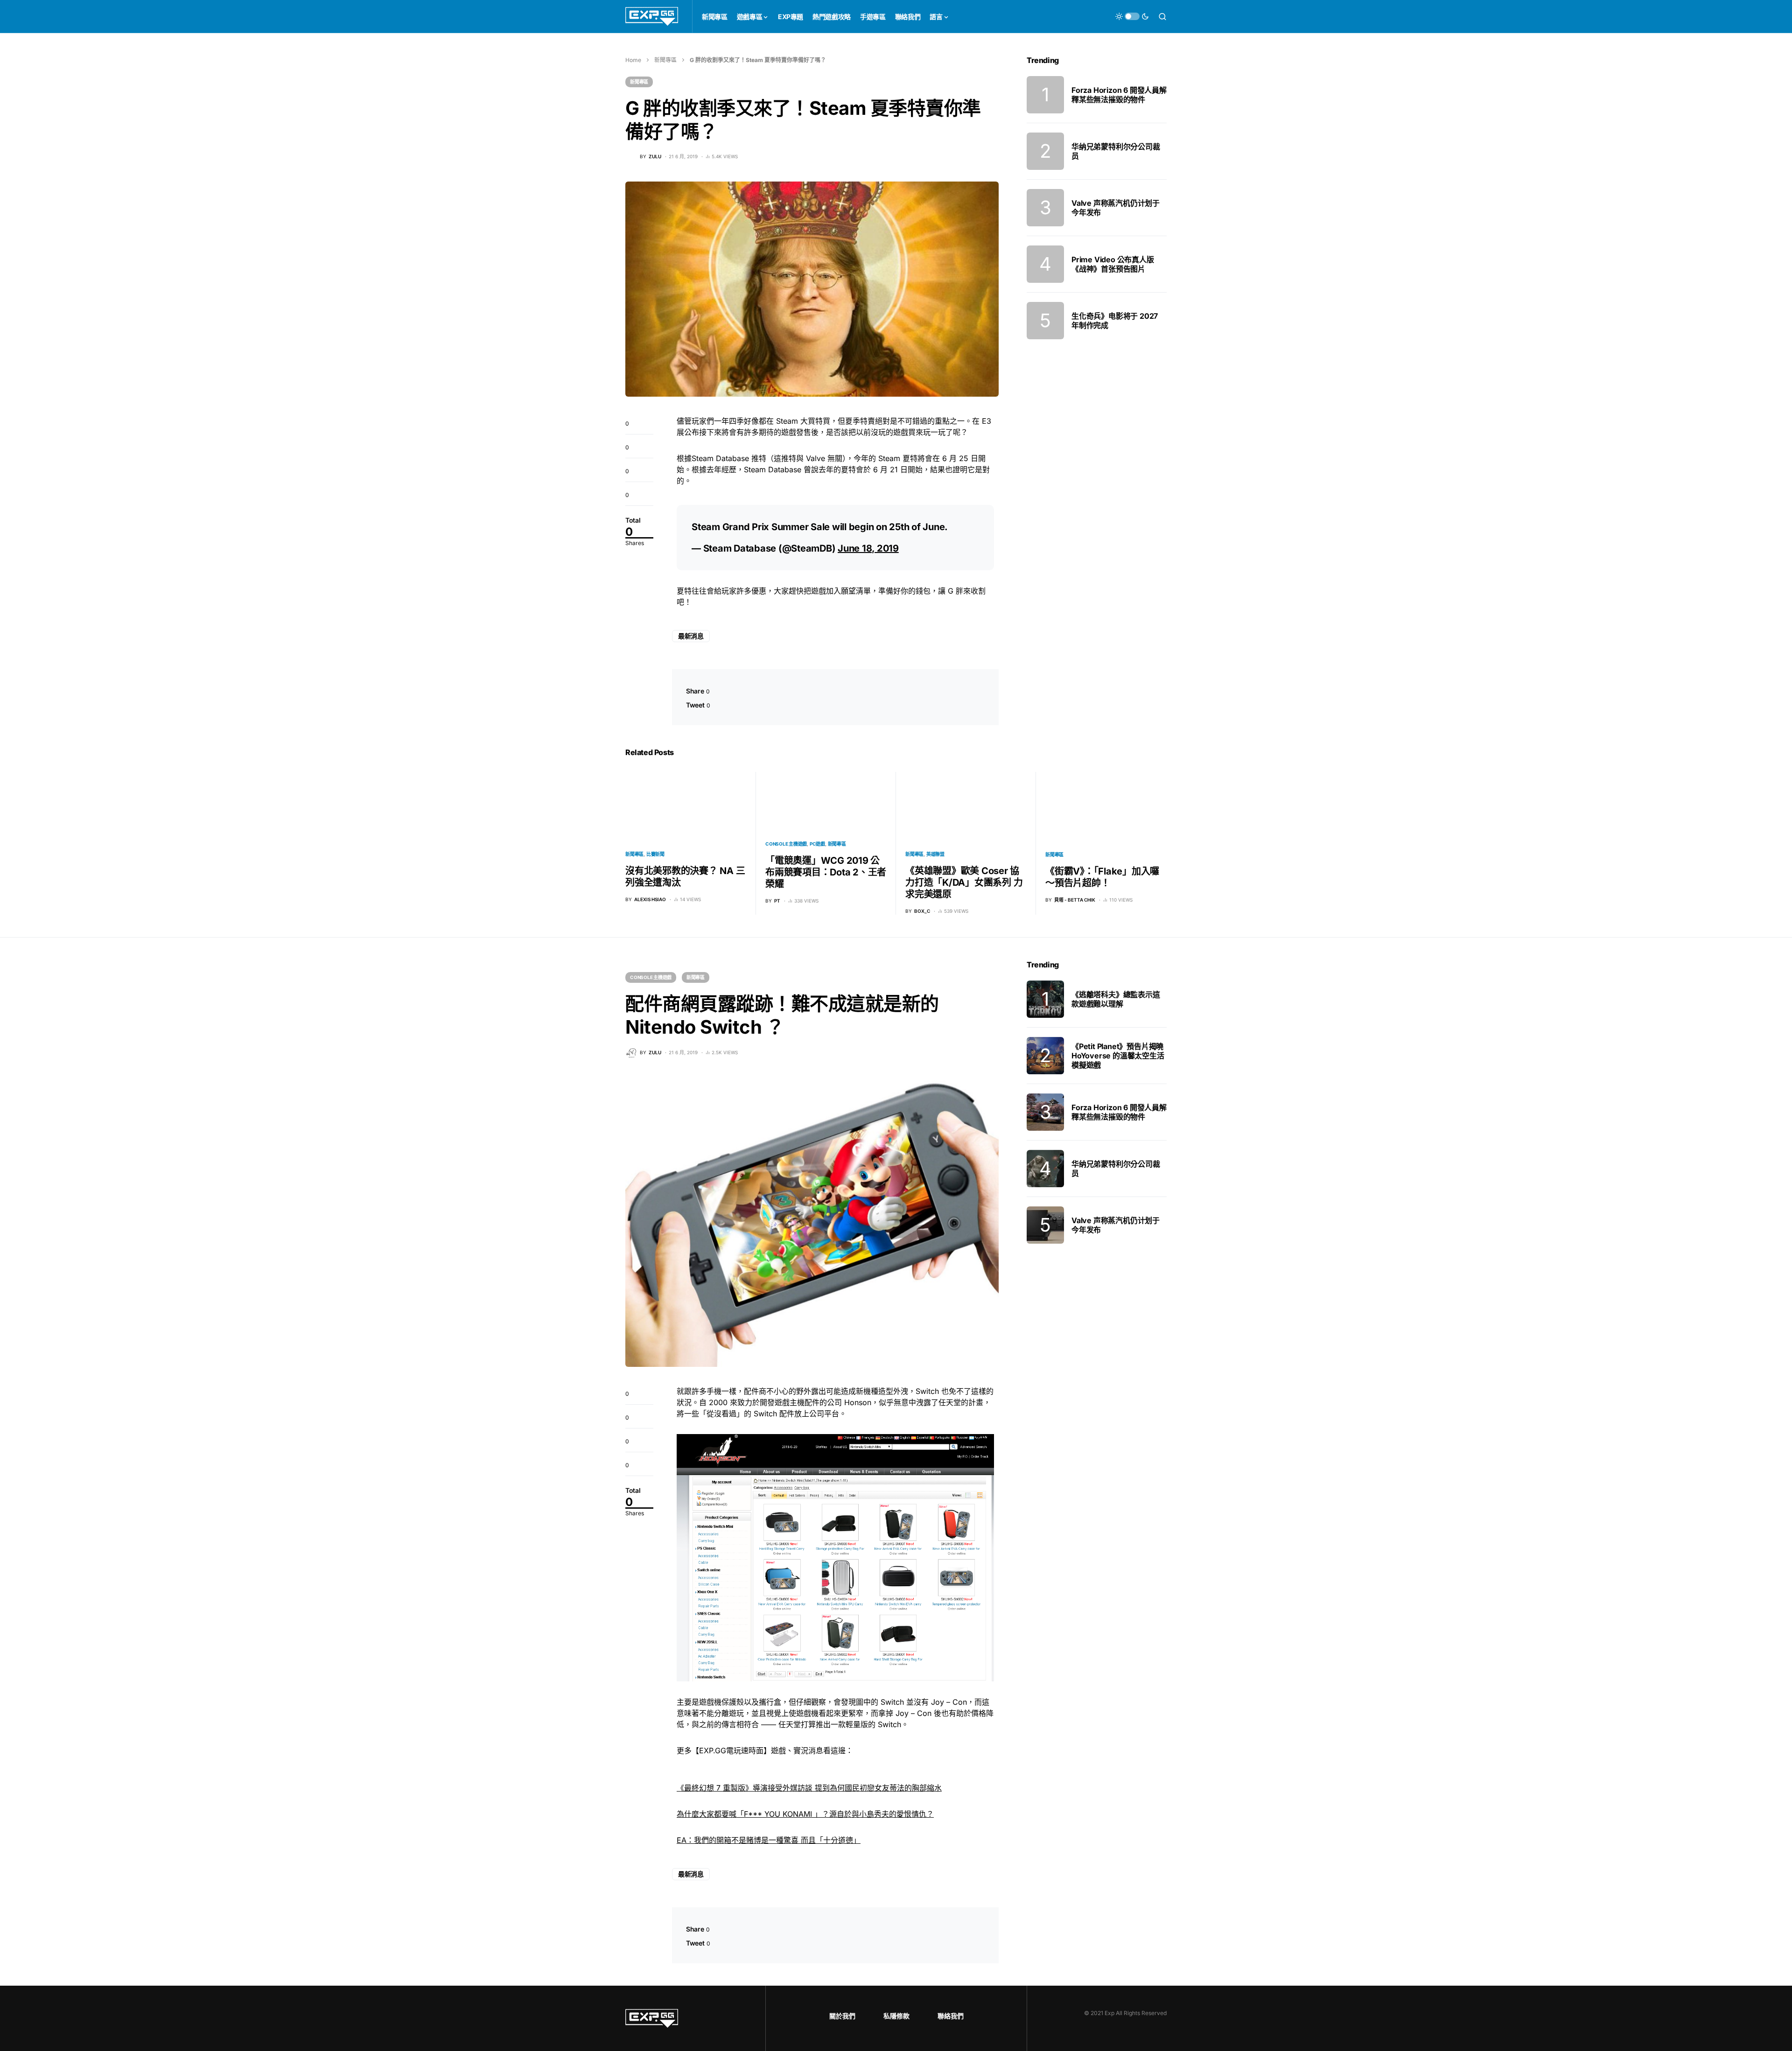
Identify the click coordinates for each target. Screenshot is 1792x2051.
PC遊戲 (817, 844)
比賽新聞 (655, 854)
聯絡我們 (951, 2016)
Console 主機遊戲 (786, 844)
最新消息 (691, 636)
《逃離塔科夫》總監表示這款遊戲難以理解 (1116, 999)
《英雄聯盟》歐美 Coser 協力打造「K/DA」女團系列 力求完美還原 (964, 882)
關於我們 (842, 2016)
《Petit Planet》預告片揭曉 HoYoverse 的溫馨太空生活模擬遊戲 (1118, 1056)
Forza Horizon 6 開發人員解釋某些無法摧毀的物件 (1119, 95)
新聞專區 (665, 60)
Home (633, 60)
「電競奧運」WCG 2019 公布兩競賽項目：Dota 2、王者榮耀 (826, 872)
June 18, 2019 (868, 548)
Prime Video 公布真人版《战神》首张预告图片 (1113, 264)
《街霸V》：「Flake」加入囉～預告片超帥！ (1102, 877)
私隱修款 (896, 2016)
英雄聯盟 (935, 854)
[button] (1132, 16)
